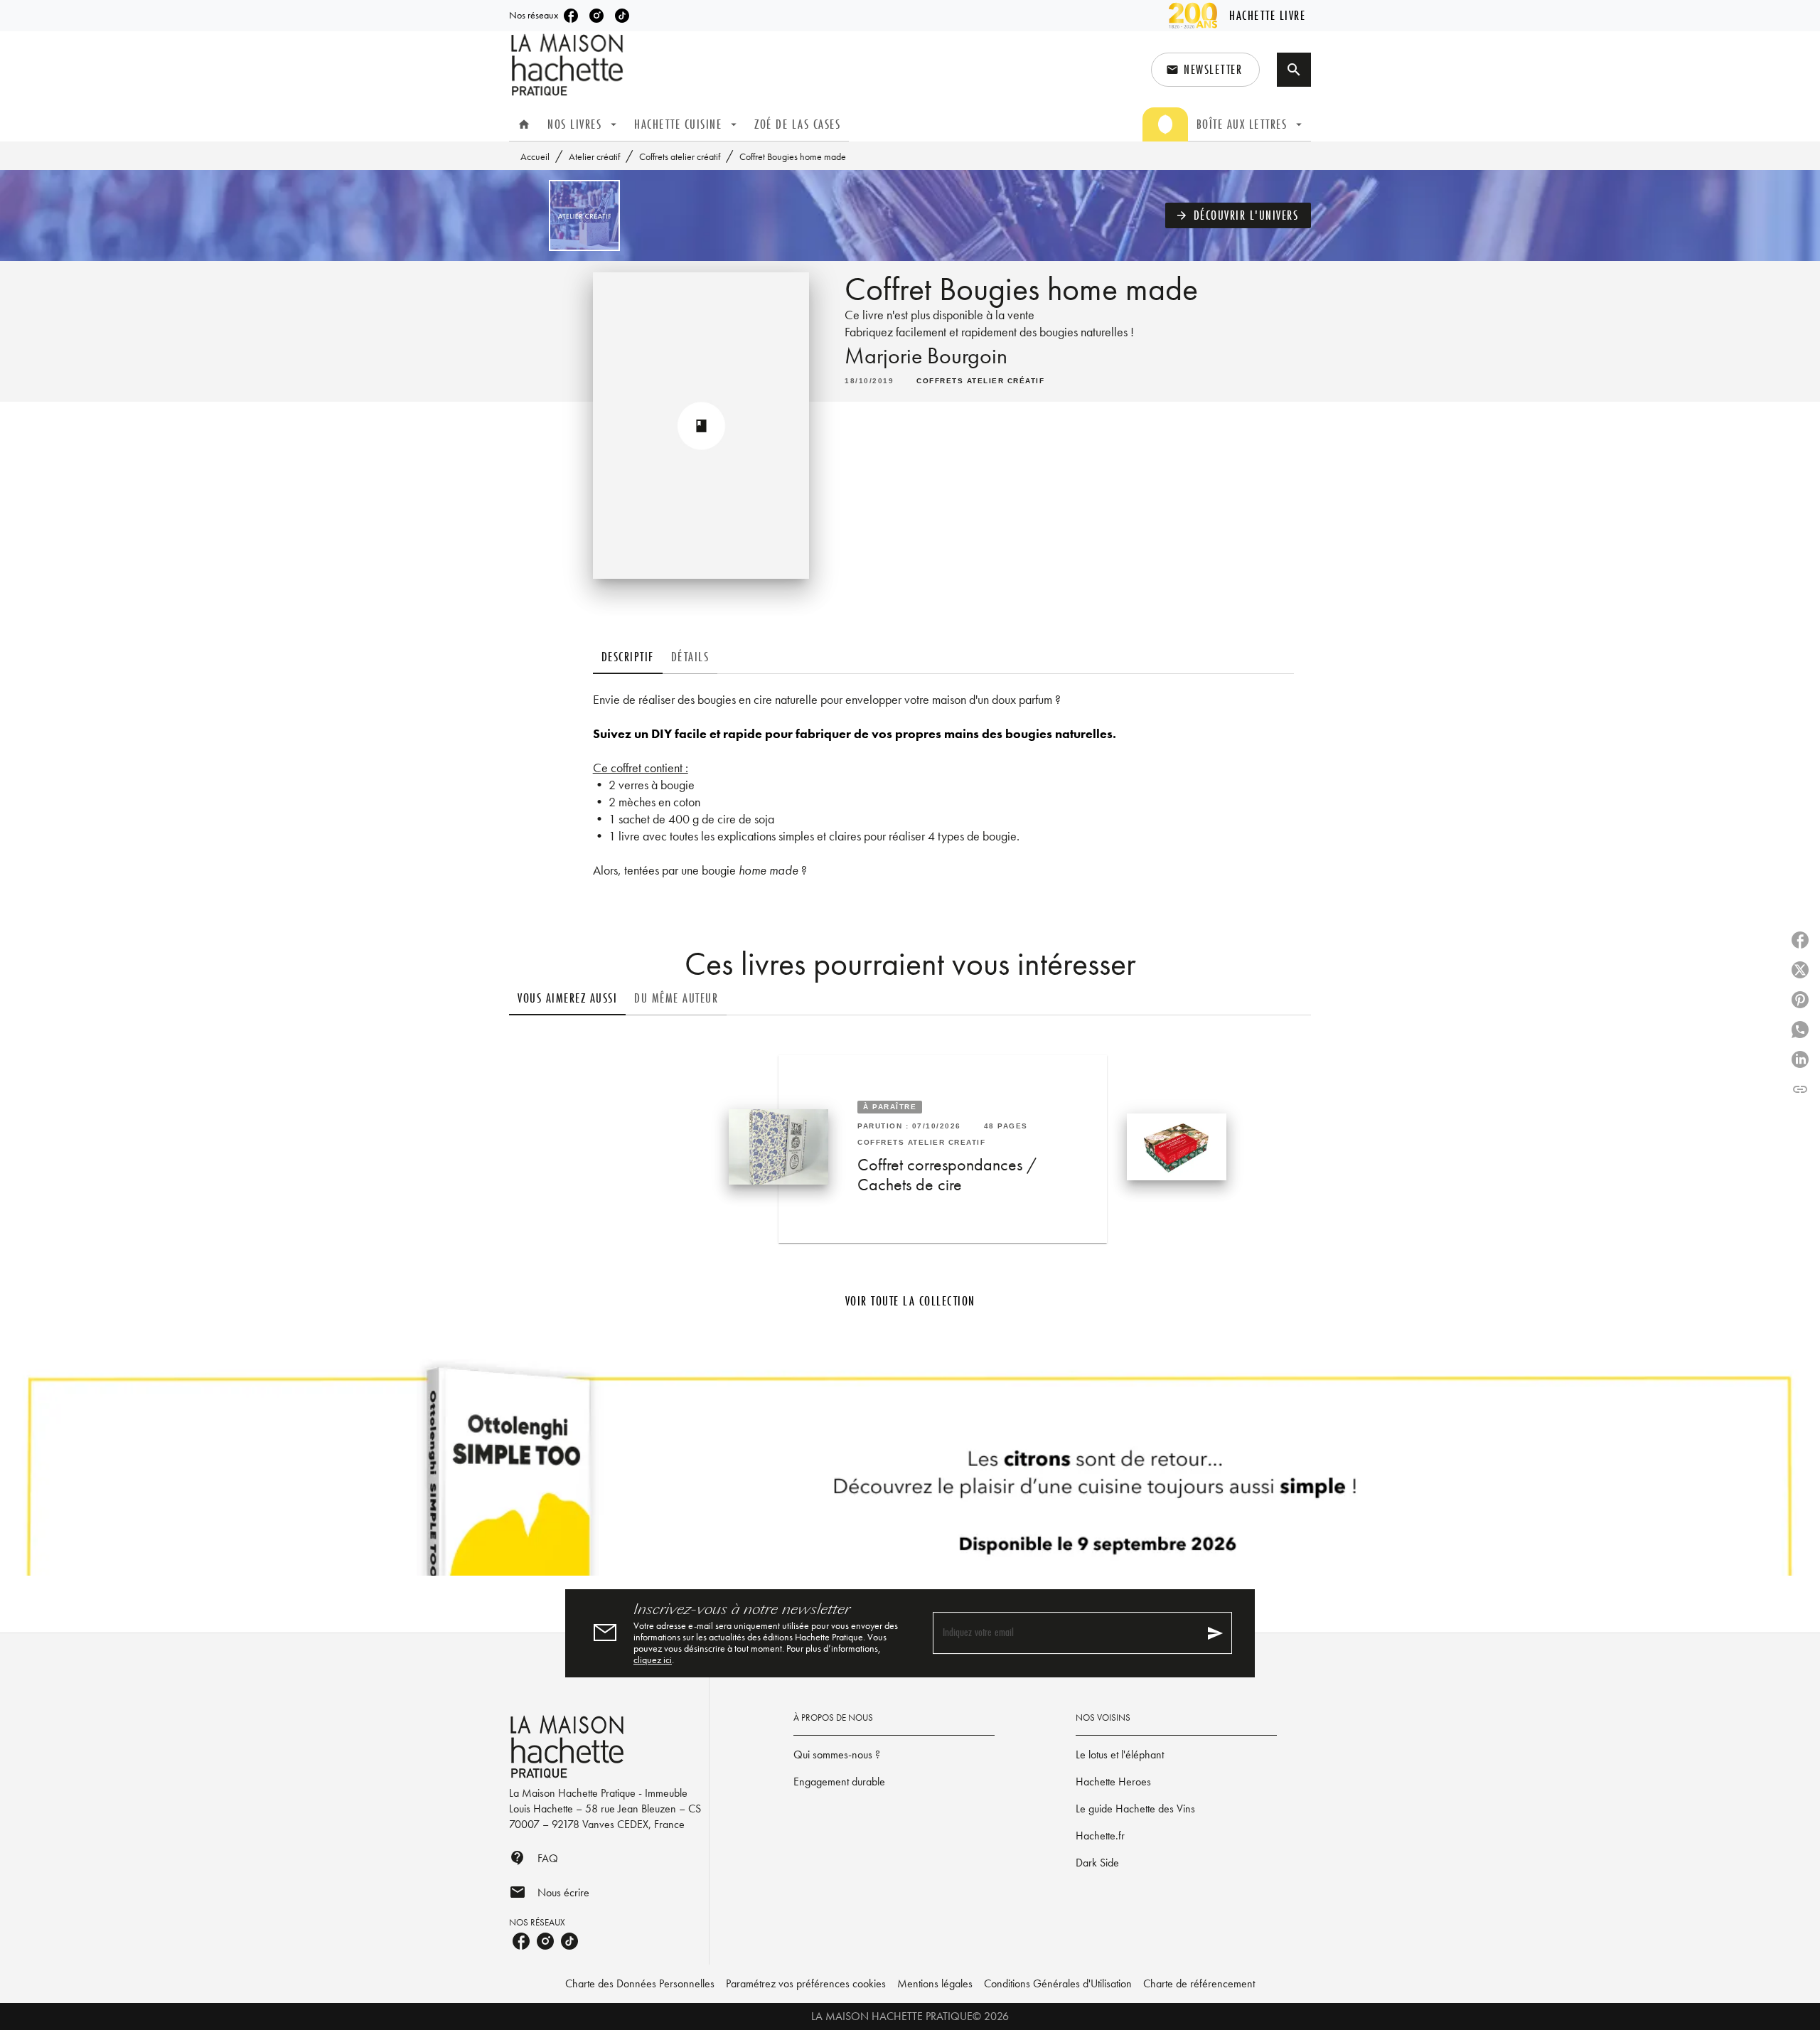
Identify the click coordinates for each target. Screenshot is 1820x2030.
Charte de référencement (1199, 1983)
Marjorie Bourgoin (926, 356)
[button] (1205, 70)
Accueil (535, 156)
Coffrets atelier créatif (680, 156)
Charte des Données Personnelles (640, 1983)
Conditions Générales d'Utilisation (1058, 1983)
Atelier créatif (594, 156)
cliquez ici (653, 1660)
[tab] (524, 124)
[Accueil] (569, 65)
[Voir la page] (910, 1468)
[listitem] (571, 16)
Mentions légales (935, 1983)
